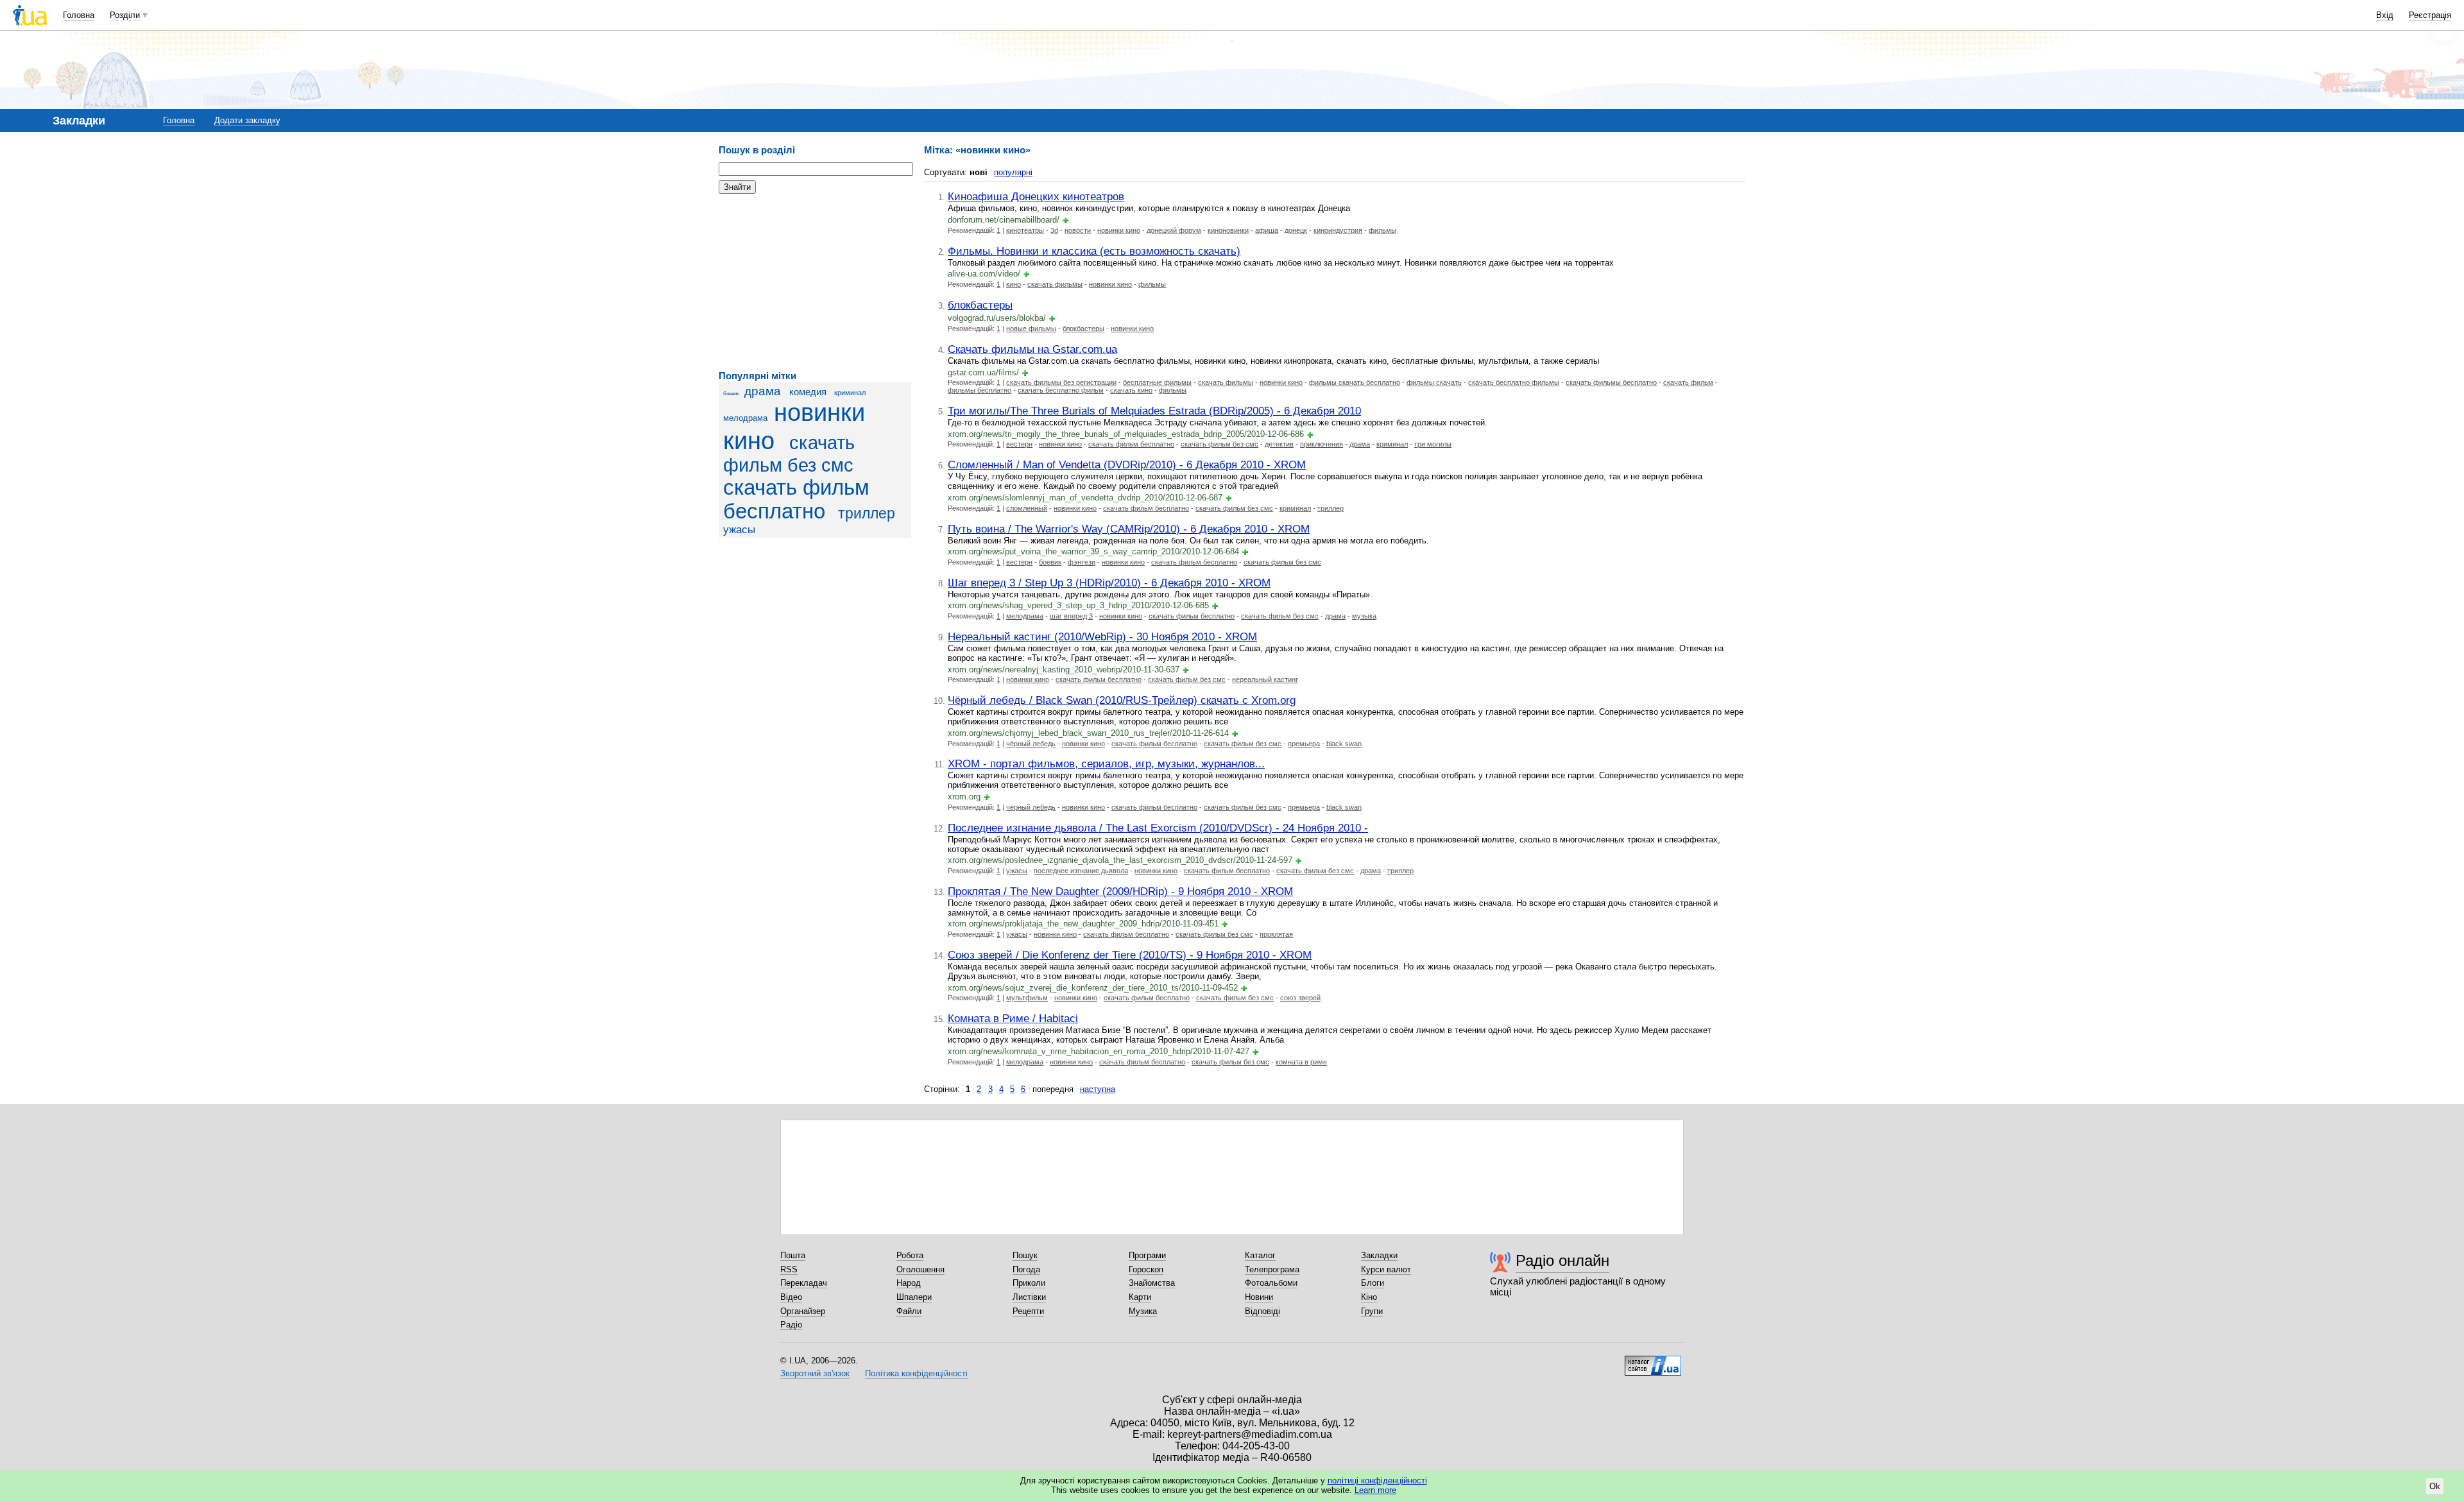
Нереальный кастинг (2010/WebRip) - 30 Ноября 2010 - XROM (1102, 636)
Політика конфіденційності (916, 1373)
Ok (2435, 1486)
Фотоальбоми (1271, 1283)
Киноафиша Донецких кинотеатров (1036, 196)
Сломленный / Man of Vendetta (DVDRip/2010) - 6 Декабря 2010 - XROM (1127, 465)
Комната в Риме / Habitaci (1013, 1018)
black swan (1344, 744)
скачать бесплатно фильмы (1514, 382)
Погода (1026, 1269)
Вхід (2385, 15)
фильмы (1382, 230)
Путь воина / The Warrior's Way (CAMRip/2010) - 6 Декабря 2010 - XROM (1129, 529)
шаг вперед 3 (1071, 616)
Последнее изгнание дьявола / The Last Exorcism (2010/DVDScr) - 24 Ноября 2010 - (1158, 828)
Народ (909, 1283)
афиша (1267, 230)
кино (1014, 284)
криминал (850, 393)
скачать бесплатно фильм (1061, 390)
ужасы (739, 530)
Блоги (1373, 1283)
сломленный (1027, 508)
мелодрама (745, 418)
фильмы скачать (1434, 382)
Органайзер (803, 1311)
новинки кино (1119, 230)
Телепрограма (1272, 1269)
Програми (1147, 1255)
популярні (1013, 172)
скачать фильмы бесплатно (1611, 382)
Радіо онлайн (1562, 1260)
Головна (79, 15)
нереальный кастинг (1265, 679)
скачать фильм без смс (1219, 444)
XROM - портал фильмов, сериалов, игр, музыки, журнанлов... (1106, 764)
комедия (808, 392)
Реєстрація (2430, 15)
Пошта (793, 1255)
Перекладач (804, 1283)
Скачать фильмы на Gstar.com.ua (1032, 349)
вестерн (1019, 444)
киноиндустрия (1338, 230)
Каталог (1260, 1255)
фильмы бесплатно (980, 390)
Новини (1259, 1297)
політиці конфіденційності (1377, 1481)
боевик (731, 394)
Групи (1372, 1311)
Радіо (791, 1325)
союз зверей (1300, 998)
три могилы (1433, 444)
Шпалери (914, 1297)
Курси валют (1386, 1269)
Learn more (1375, 1490)
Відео (791, 1297)
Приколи (1029, 1283)
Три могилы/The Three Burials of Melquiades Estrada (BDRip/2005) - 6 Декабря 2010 (1154, 411)
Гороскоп (1146, 1269)
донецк (1296, 230)
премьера (1304, 744)
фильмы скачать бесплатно (1355, 382)
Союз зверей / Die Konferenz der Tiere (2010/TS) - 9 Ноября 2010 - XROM (1130, 955)
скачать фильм (1688, 382)
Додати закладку (247, 120)
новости (1078, 230)
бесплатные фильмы (1157, 382)
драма (763, 391)
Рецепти (1028, 1311)
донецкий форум (1174, 230)
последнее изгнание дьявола (1081, 871)
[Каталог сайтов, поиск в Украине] (1653, 1361)
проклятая (1276, 934)
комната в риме (1301, 1062)
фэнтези (1082, 562)
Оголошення (920, 1269)
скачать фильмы (1055, 284)
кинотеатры (1025, 230)
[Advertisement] (815, 282)
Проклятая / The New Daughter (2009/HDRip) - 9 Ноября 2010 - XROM (1120, 891)
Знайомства (1152, 1283)
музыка (1364, 616)
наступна (1098, 1089)
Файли (909, 1311)
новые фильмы (1031, 329)
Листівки (1029, 1297)
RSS (789, 1269)
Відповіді (1262, 1311)
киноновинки (1228, 230)
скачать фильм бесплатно (796, 499)
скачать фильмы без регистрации (1061, 382)
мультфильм (1027, 998)
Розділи (125, 15)
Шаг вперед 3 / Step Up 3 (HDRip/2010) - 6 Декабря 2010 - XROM (1109, 583)
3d (1054, 230)
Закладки (1379, 1255)
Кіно (1369, 1297)
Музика (1143, 1311)
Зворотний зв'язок (815, 1373)
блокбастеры (980, 305)
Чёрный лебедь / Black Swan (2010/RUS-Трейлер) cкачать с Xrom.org (1122, 700)
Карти (1140, 1297)
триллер (867, 513)
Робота (910, 1255)
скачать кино (1131, 390)
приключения (1322, 444)
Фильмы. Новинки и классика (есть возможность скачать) (1094, 251)
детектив (1279, 444)
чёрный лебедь (1031, 744)
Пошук (1025, 1255)
